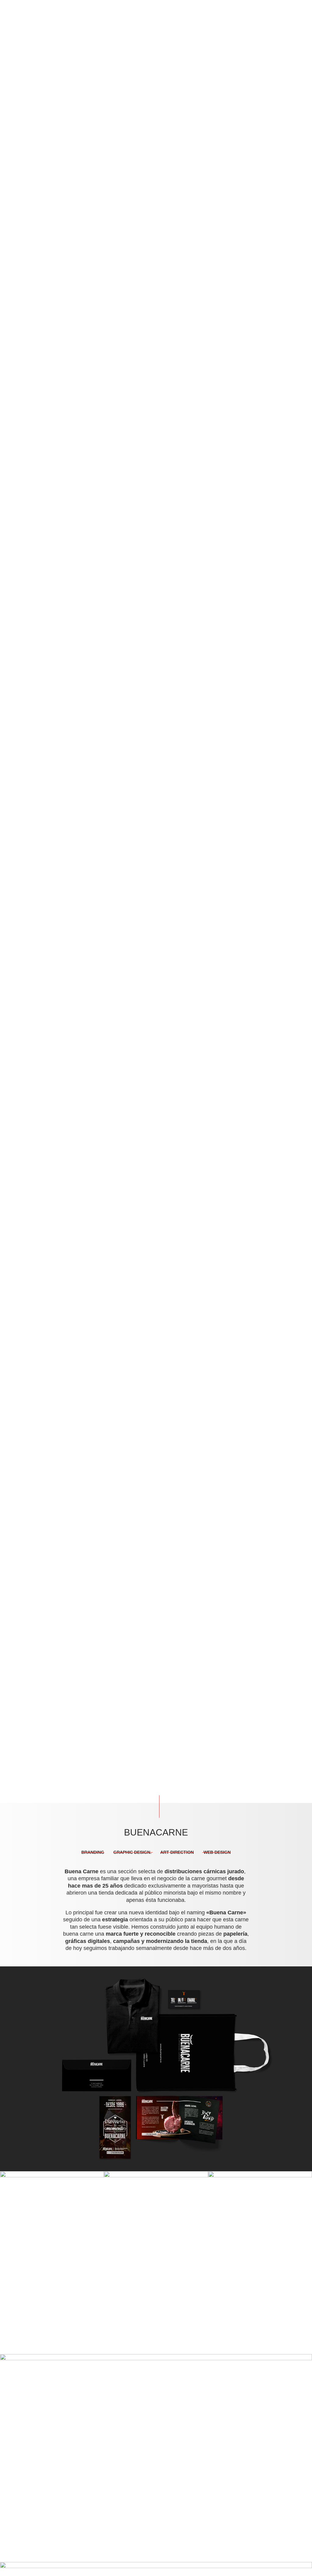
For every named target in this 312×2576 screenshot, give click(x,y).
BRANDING (93, 1852)
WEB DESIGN (216, 1852)
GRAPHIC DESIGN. (133, 1852)
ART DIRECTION (177, 1852)
